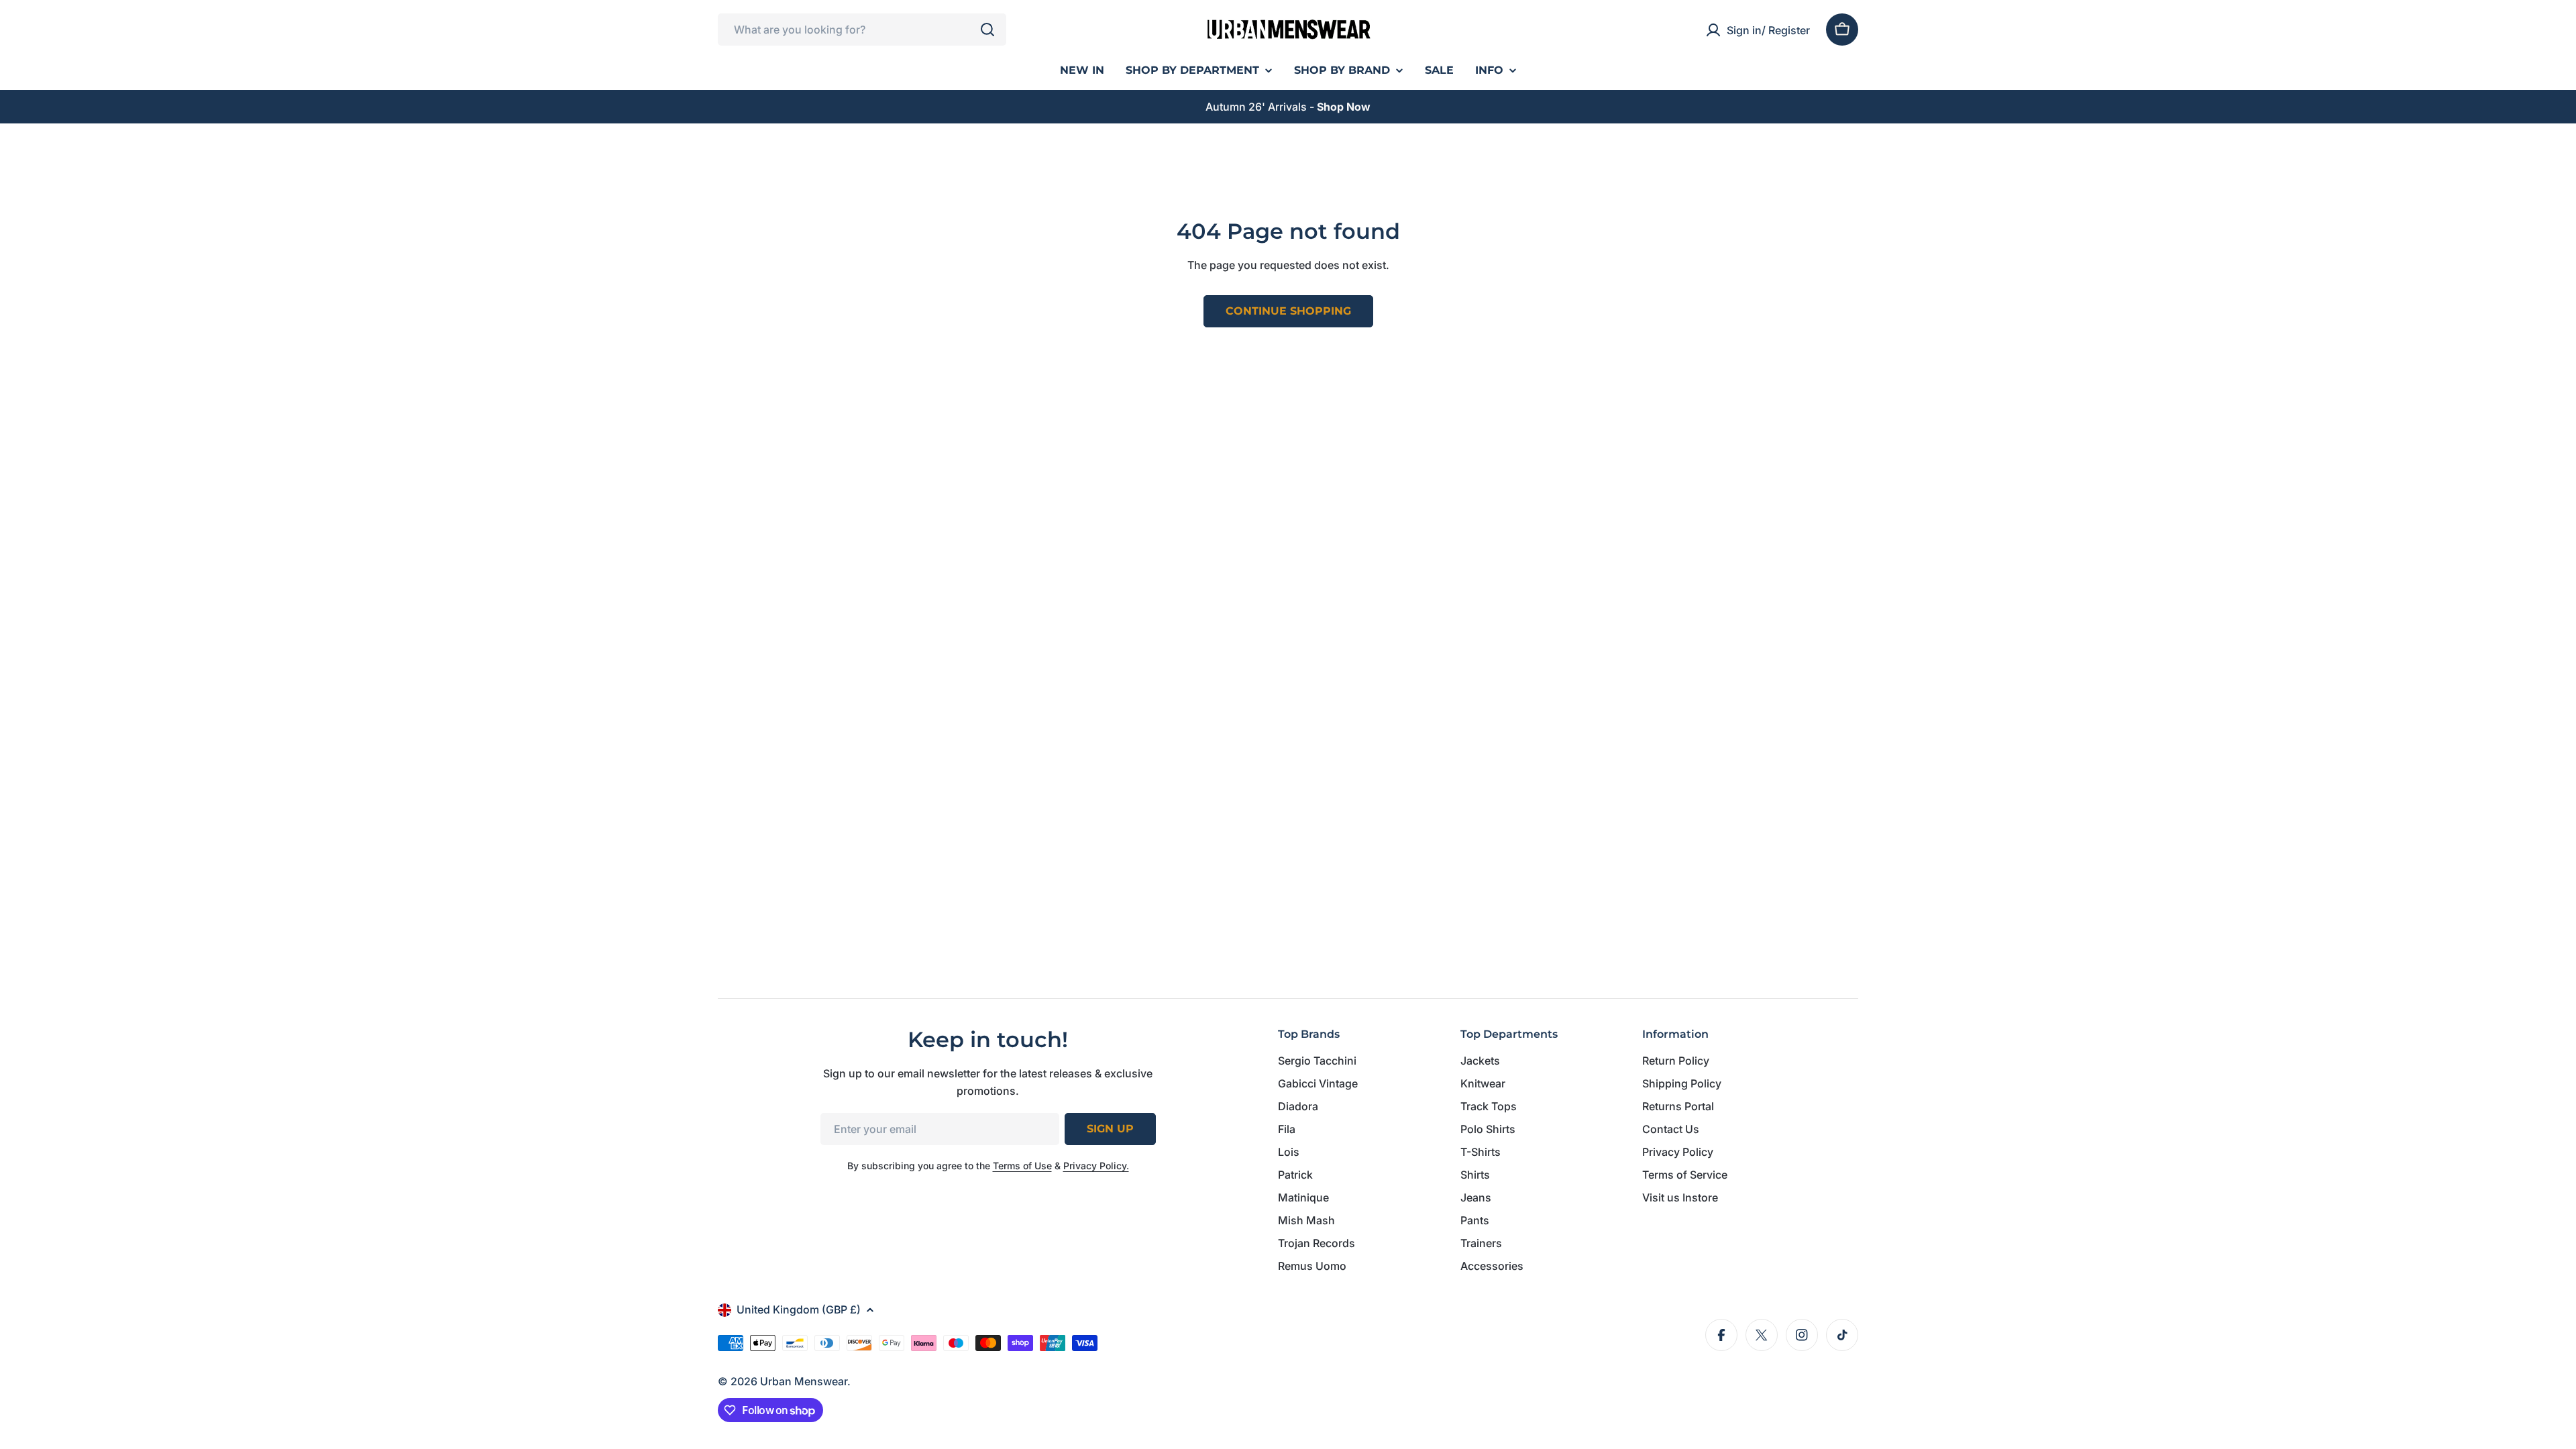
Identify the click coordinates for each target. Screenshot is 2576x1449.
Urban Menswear (804, 1381)
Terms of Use (1022, 1166)
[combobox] (862, 30)
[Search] (987, 30)
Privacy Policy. (1096, 1166)
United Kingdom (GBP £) (799, 1309)
